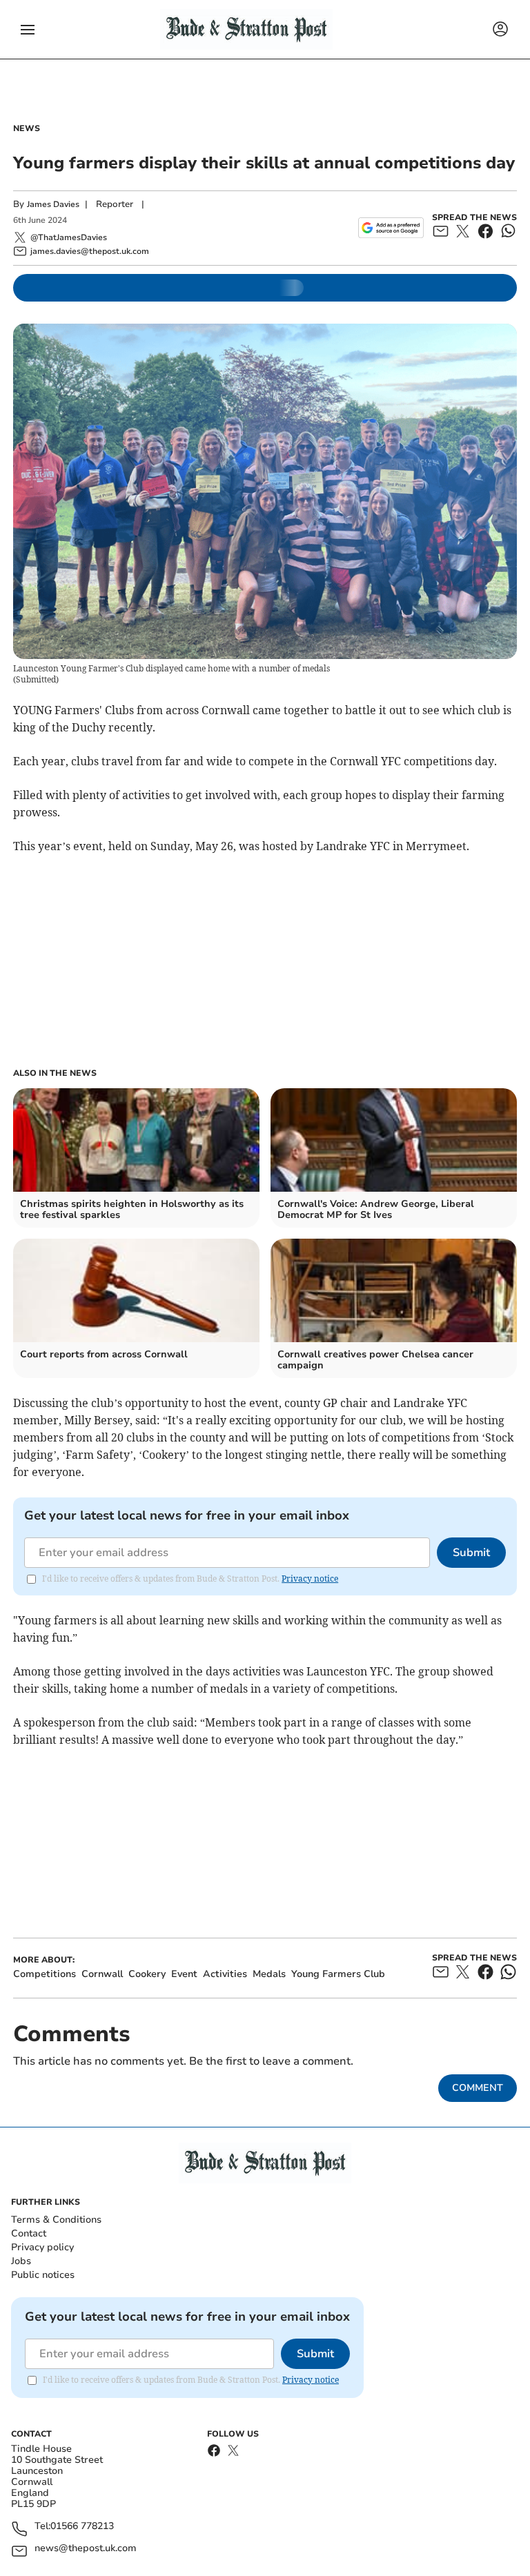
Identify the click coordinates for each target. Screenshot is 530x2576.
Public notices (43, 2275)
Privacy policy (42, 2247)
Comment (478, 2088)
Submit (471, 1553)
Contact (29, 2233)
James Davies (53, 204)
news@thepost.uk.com (86, 2549)
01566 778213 (82, 2527)
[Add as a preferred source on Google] (391, 228)
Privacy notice (310, 1579)
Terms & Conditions (56, 2220)
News (27, 128)
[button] (28, 30)
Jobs (21, 2261)
